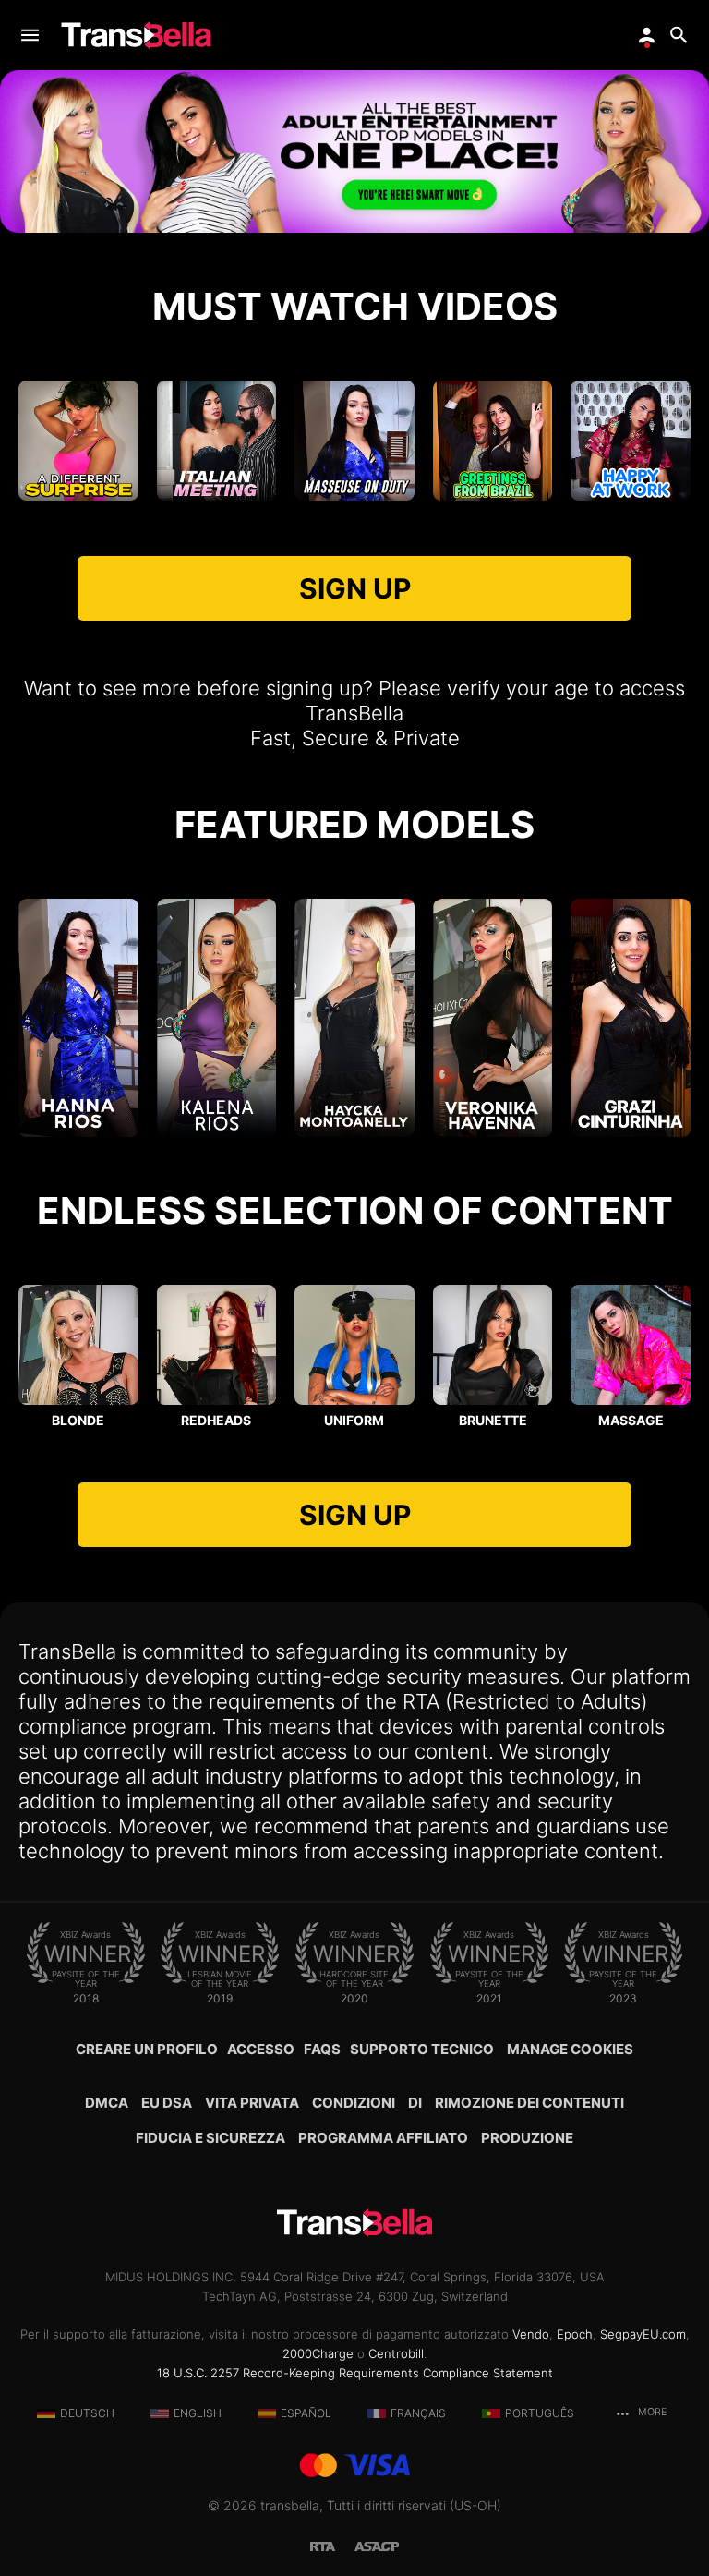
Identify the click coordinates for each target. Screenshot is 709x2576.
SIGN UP (355, 588)
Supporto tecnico (422, 2049)
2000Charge (318, 2353)
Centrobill (396, 2353)
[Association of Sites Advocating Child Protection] (377, 2545)
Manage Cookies (570, 2049)
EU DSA (167, 2103)
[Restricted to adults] (332, 2545)
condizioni (354, 2103)
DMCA (107, 2103)
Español (306, 2413)
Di (415, 2103)
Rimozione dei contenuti (529, 2103)
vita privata (252, 2103)
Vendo (531, 2334)
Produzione (527, 2138)
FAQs (322, 2049)
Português (540, 2413)
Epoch (575, 2334)
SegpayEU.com (643, 2334)
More (651, 2412)
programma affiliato (383, 2138)
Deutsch (87, 2413)
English (198, 2413)
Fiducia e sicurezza (210, 2138)
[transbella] (136, 35)
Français (418, 2413)
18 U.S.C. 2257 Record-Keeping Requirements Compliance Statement (355, 2373)
